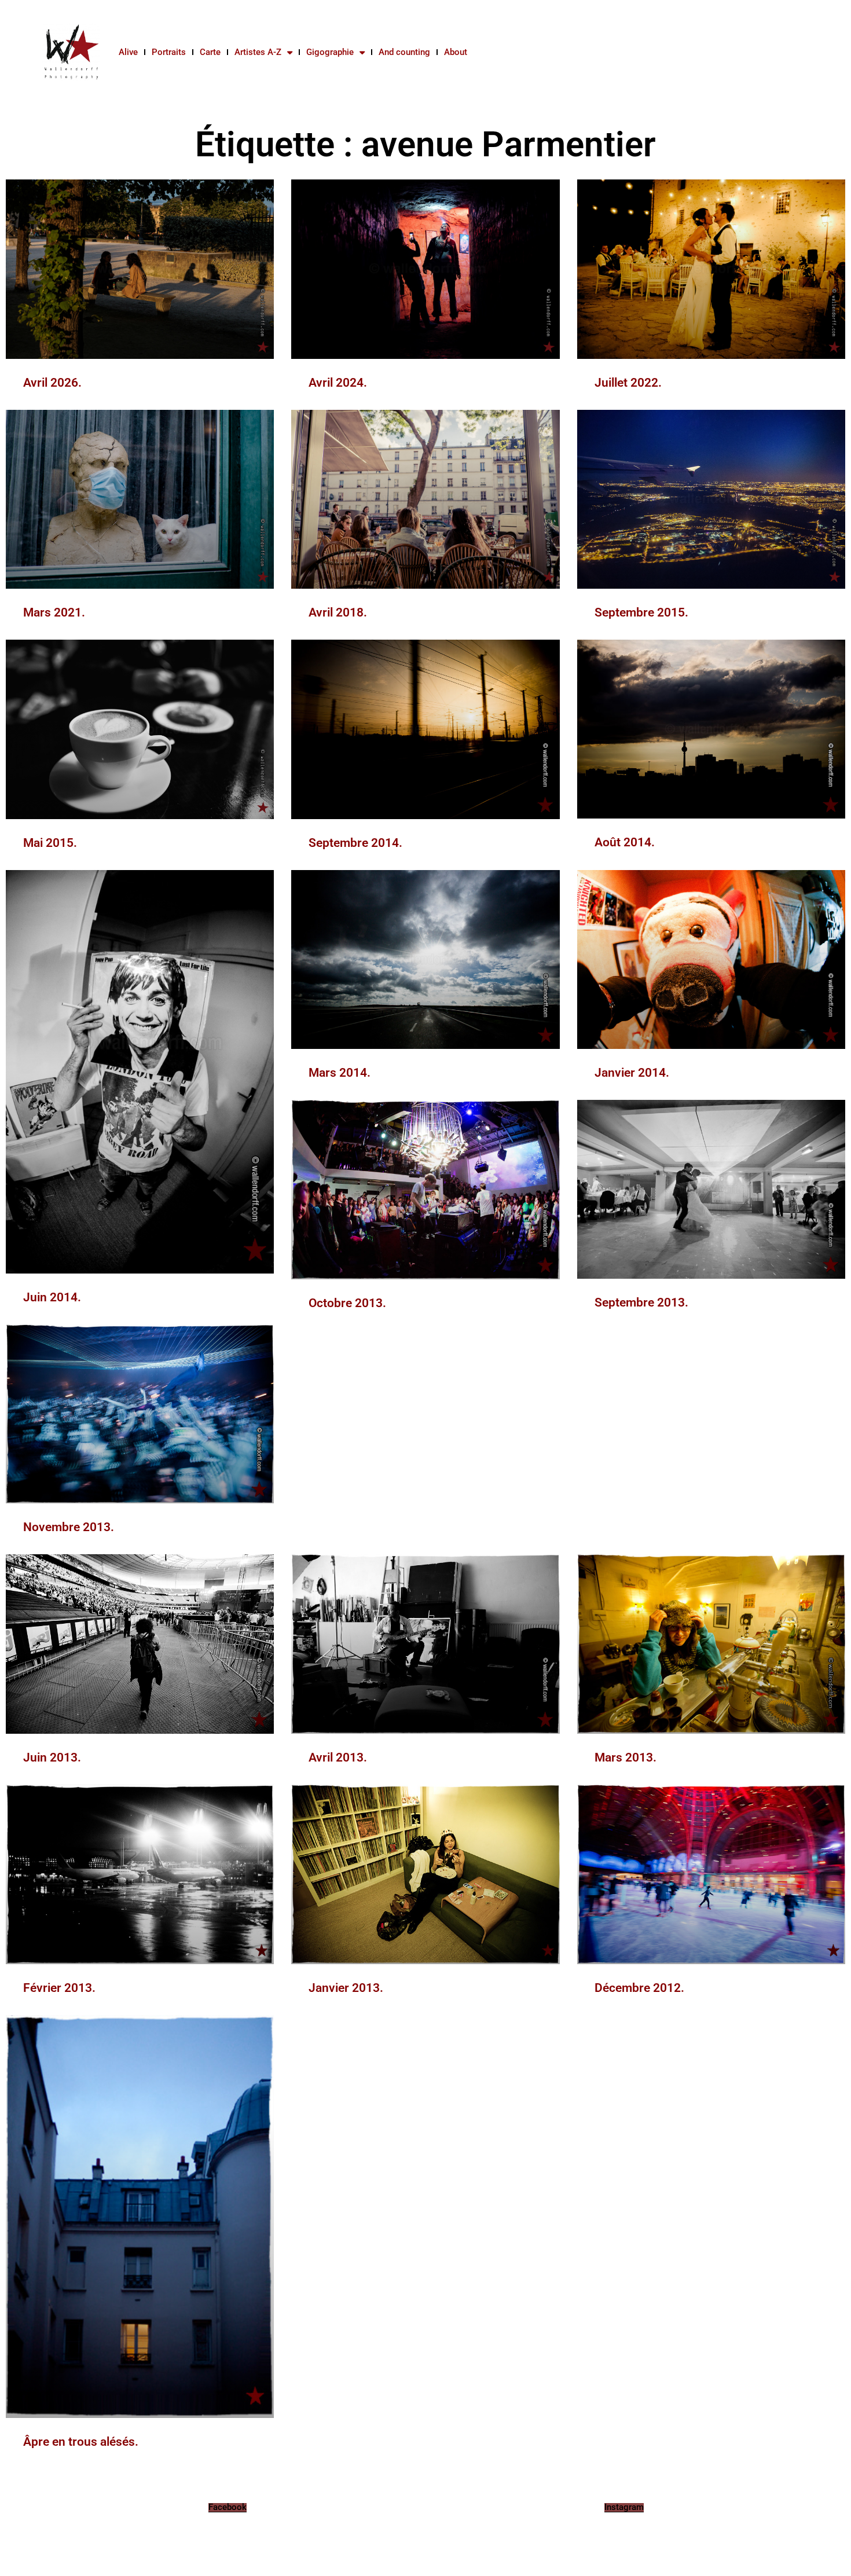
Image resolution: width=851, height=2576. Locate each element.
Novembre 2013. (69, 1527)
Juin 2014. (52, 1297)
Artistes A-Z (258, 52)
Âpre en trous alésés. (81, 2442)
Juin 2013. (52, 1757)
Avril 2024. (338, 383)
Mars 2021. (54, 612)
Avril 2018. (338, 612)
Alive (128, 52)
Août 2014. (625, 842)
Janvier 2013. (346, 1988)
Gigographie (330, 52)
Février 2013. (59, 1988)
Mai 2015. (50, 843)
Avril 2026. (52, 383)
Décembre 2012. (639, 1988)
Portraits (169, 52)
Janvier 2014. (632, 1073)
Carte (210, 52)
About (456, 52)
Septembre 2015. (641, 612)
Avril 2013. (338, 1757)
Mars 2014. (340, 1073)
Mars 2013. (626, 1757)
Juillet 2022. (628, 383)
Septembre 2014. (355, 843)
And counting (404, 52)
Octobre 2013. (347, 1303)
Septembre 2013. (641, 1302)
